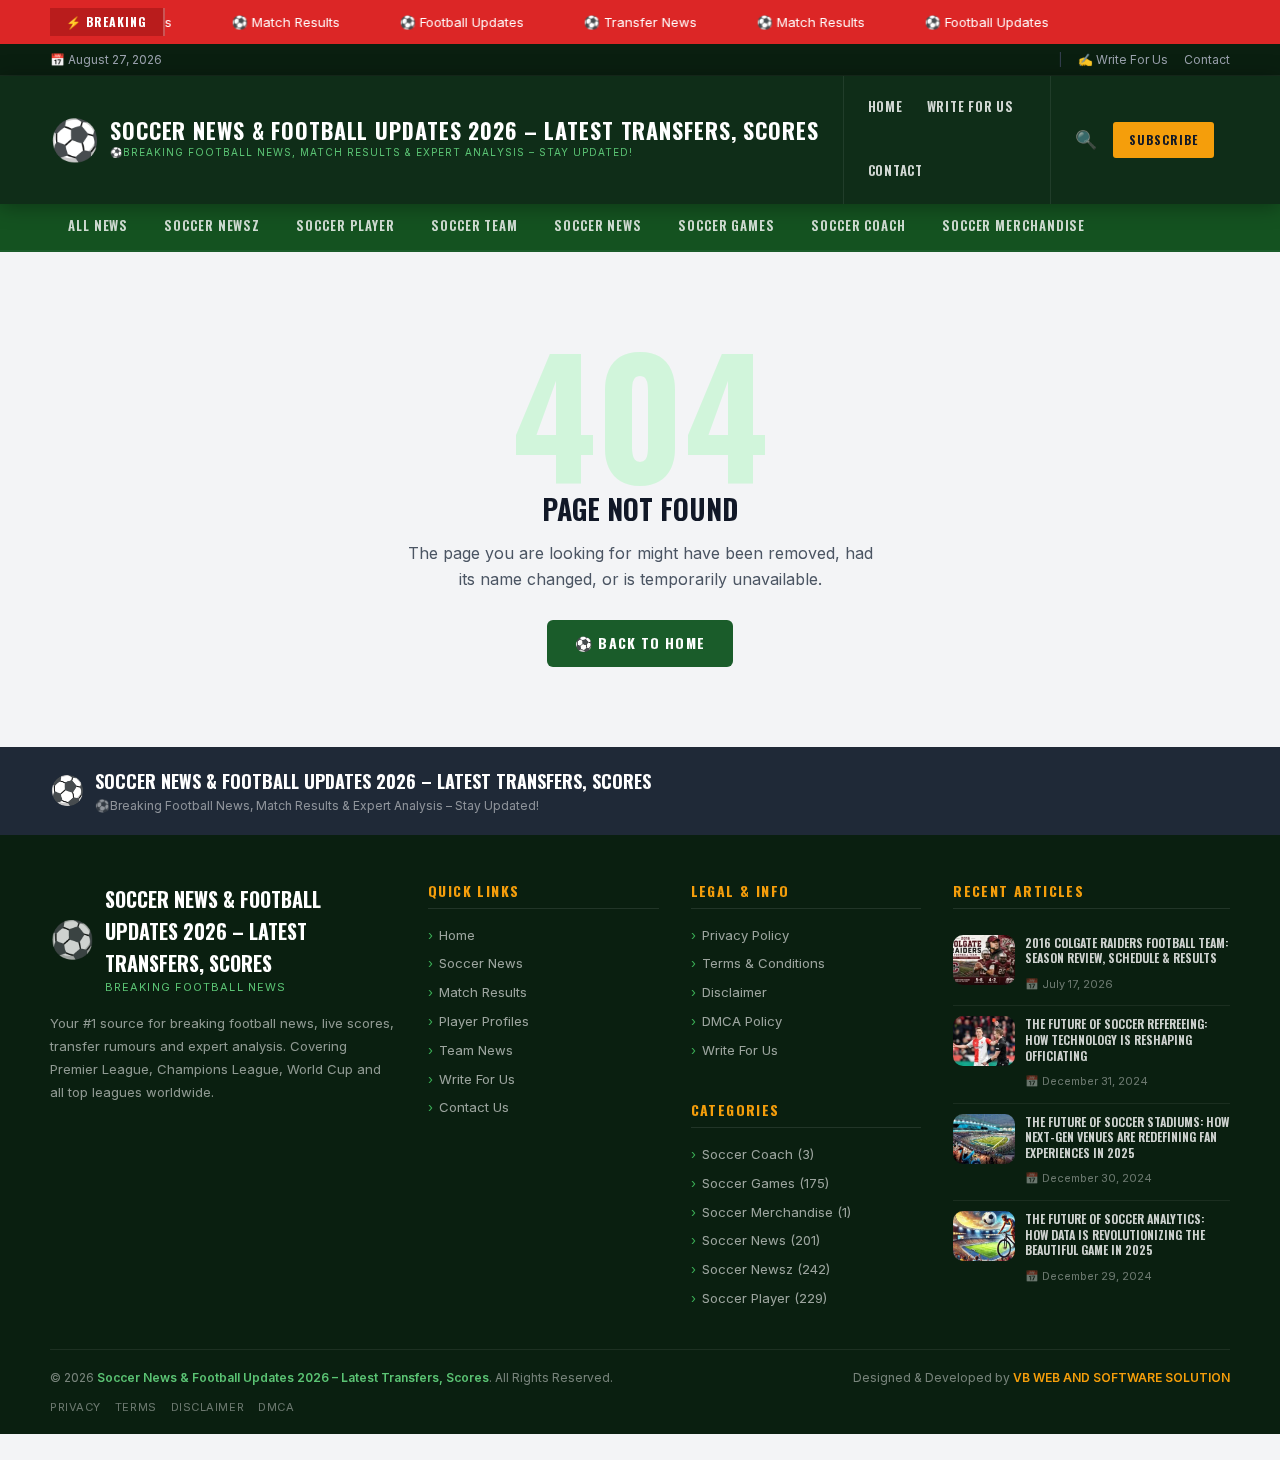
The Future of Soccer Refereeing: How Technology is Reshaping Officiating (1116, 1039)
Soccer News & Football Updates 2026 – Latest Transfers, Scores (293, 1377)
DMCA (276, 1407)
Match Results (483, 992)
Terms (136, 1407)
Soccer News (598, 225)
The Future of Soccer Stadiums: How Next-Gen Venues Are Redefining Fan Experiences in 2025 (1127, 1137)
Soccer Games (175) (765, 1183)
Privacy (75, 1407)
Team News (476, 1050)
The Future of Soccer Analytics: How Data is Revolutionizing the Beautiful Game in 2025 (1115, 1234)
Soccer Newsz (212, 225)
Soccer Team (474, 225)
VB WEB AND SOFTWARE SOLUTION (1121, 1377)
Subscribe (1163, 139)
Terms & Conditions (763, 963)
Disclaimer (734, 992)
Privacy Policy (745, 935)
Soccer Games (726, 225)
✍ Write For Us (1123, 59)
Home (885, 106)
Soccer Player (345, 225)
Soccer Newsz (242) (766, 1269)
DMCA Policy (742, 1021)
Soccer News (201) (761, 1240)
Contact (1207, 59)
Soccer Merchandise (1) (776, 1212)
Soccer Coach (858, 225)
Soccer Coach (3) (758, 1154)
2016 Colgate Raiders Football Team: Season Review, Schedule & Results (1126, 950)
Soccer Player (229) (764, 1298)
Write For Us (970, 106)
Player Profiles (484, 1021)
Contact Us (474, 1107)
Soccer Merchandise (1013, 225)
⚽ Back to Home (640, 642)
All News (98, 225)
